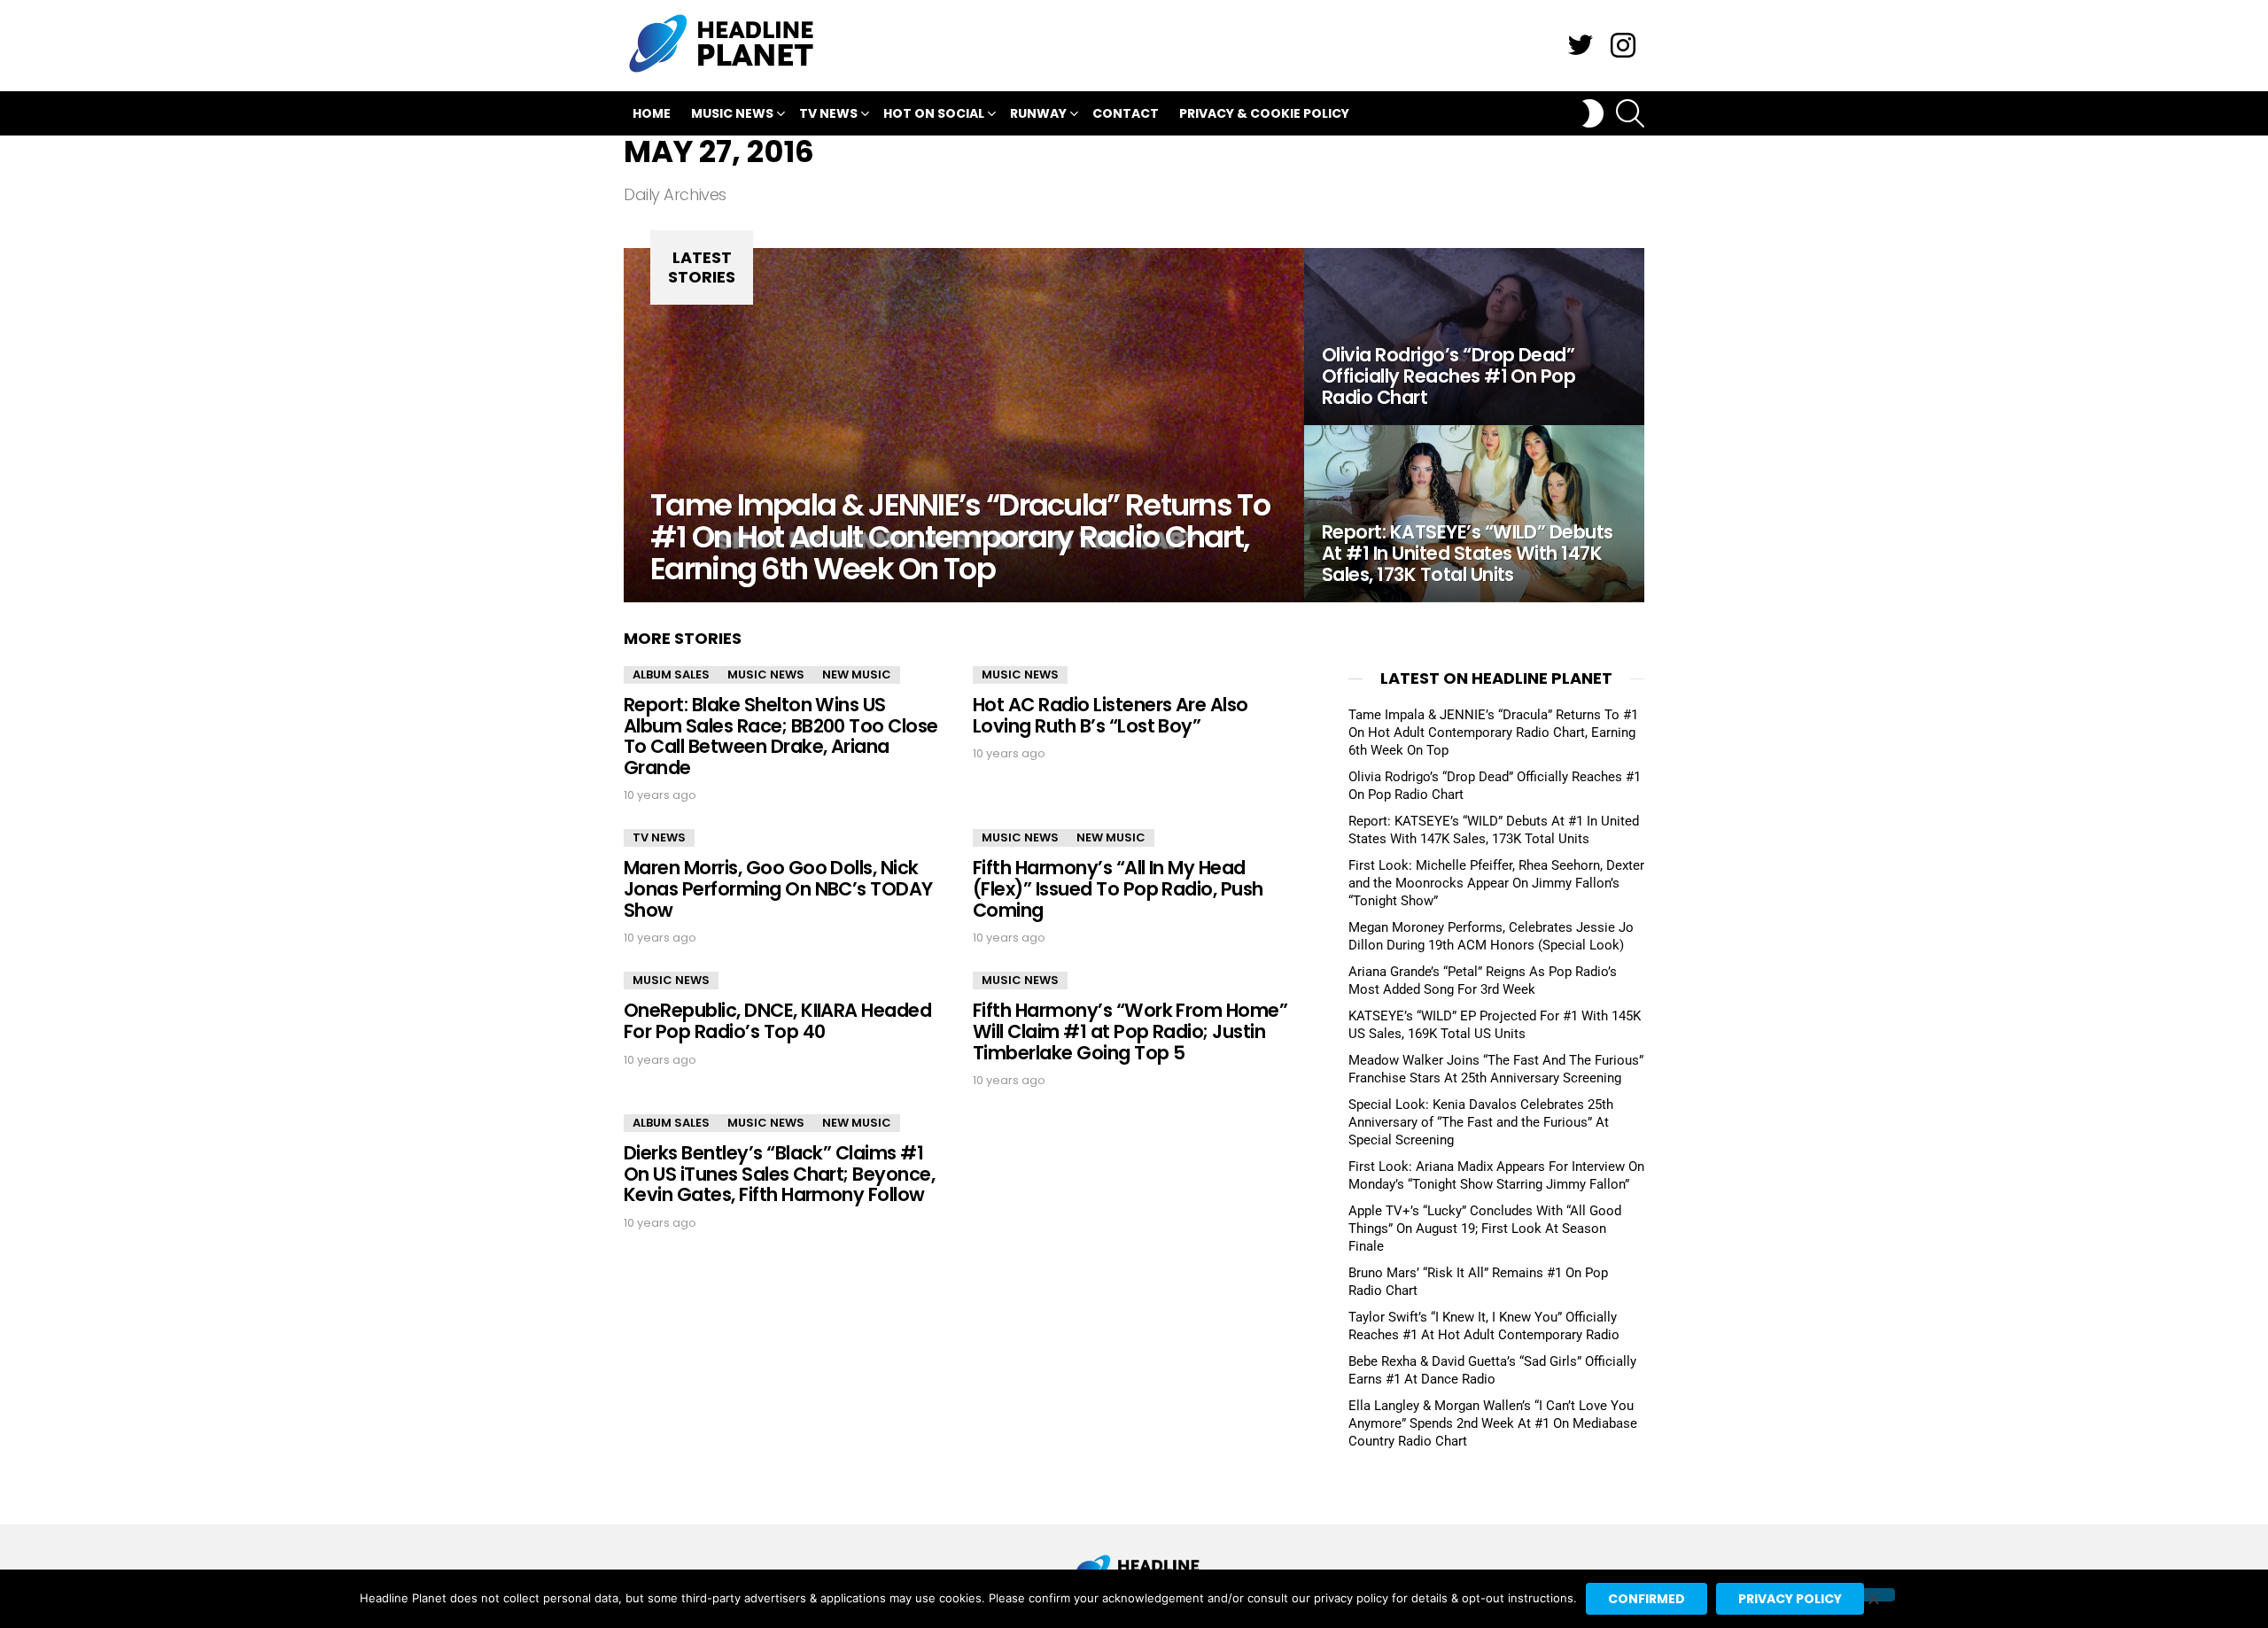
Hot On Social (934, 113)
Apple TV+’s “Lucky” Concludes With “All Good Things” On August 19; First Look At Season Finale (1485, 1229)
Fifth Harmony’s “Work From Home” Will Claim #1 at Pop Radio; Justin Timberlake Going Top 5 (1130, 1031)
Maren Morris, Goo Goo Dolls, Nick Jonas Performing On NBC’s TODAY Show (778, 888)
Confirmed (1647, 1599)
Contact (1126, 113)
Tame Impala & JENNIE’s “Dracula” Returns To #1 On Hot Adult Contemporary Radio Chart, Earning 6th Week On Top (1493, 733)
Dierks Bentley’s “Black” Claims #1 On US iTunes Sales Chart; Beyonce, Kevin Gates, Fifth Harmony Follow (779, 1174)
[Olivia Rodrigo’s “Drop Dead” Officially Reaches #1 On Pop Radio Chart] (1474, 337)
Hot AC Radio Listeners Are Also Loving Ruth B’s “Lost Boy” (1111, 715)
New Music (857, 674)
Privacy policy (1790, 1599)
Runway (1038, 113)
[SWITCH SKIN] (1593, 113)
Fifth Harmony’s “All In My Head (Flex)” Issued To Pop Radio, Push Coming (1118, 888)
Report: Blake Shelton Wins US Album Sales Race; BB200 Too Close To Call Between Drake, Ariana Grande (781, 736)
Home (652, 113)
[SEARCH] (1630, 113)
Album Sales (671, 674)
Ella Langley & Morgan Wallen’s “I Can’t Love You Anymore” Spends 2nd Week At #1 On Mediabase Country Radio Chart (1493, 1423)
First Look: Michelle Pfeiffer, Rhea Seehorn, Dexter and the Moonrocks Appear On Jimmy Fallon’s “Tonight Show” (1496, 883)
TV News (828, 113)
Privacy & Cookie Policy (1264, 113)
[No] (1873, 1595)
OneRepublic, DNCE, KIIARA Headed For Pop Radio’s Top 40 (777, 1021)
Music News (732, 113)
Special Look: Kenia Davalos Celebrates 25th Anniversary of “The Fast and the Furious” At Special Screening (1481, 1122)
